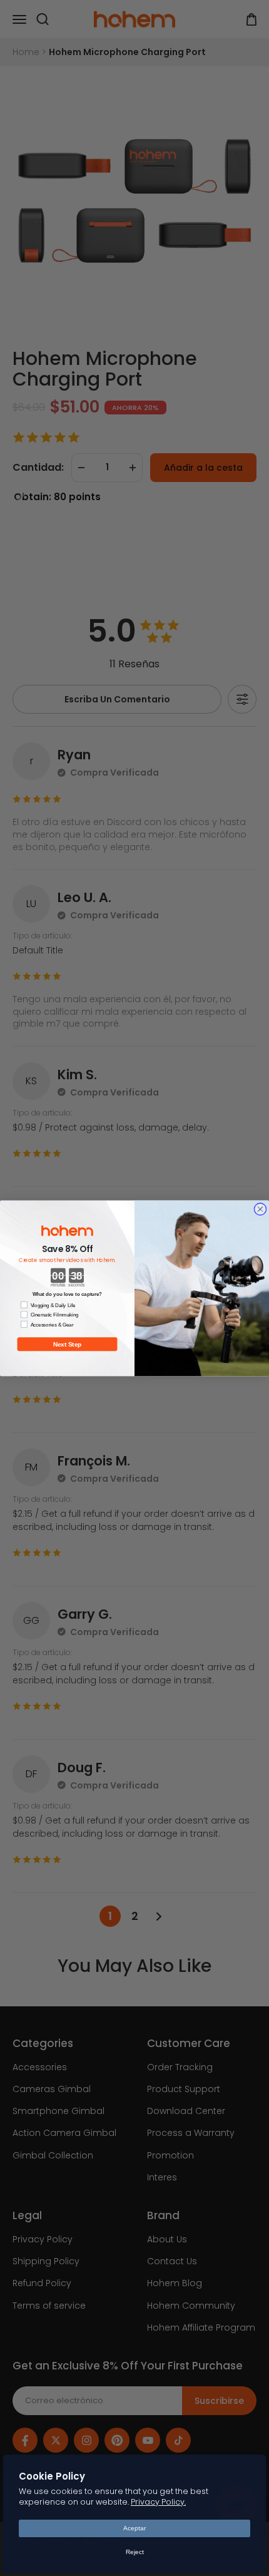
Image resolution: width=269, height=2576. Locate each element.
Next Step (68, 1344)
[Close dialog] (260, 1208)
